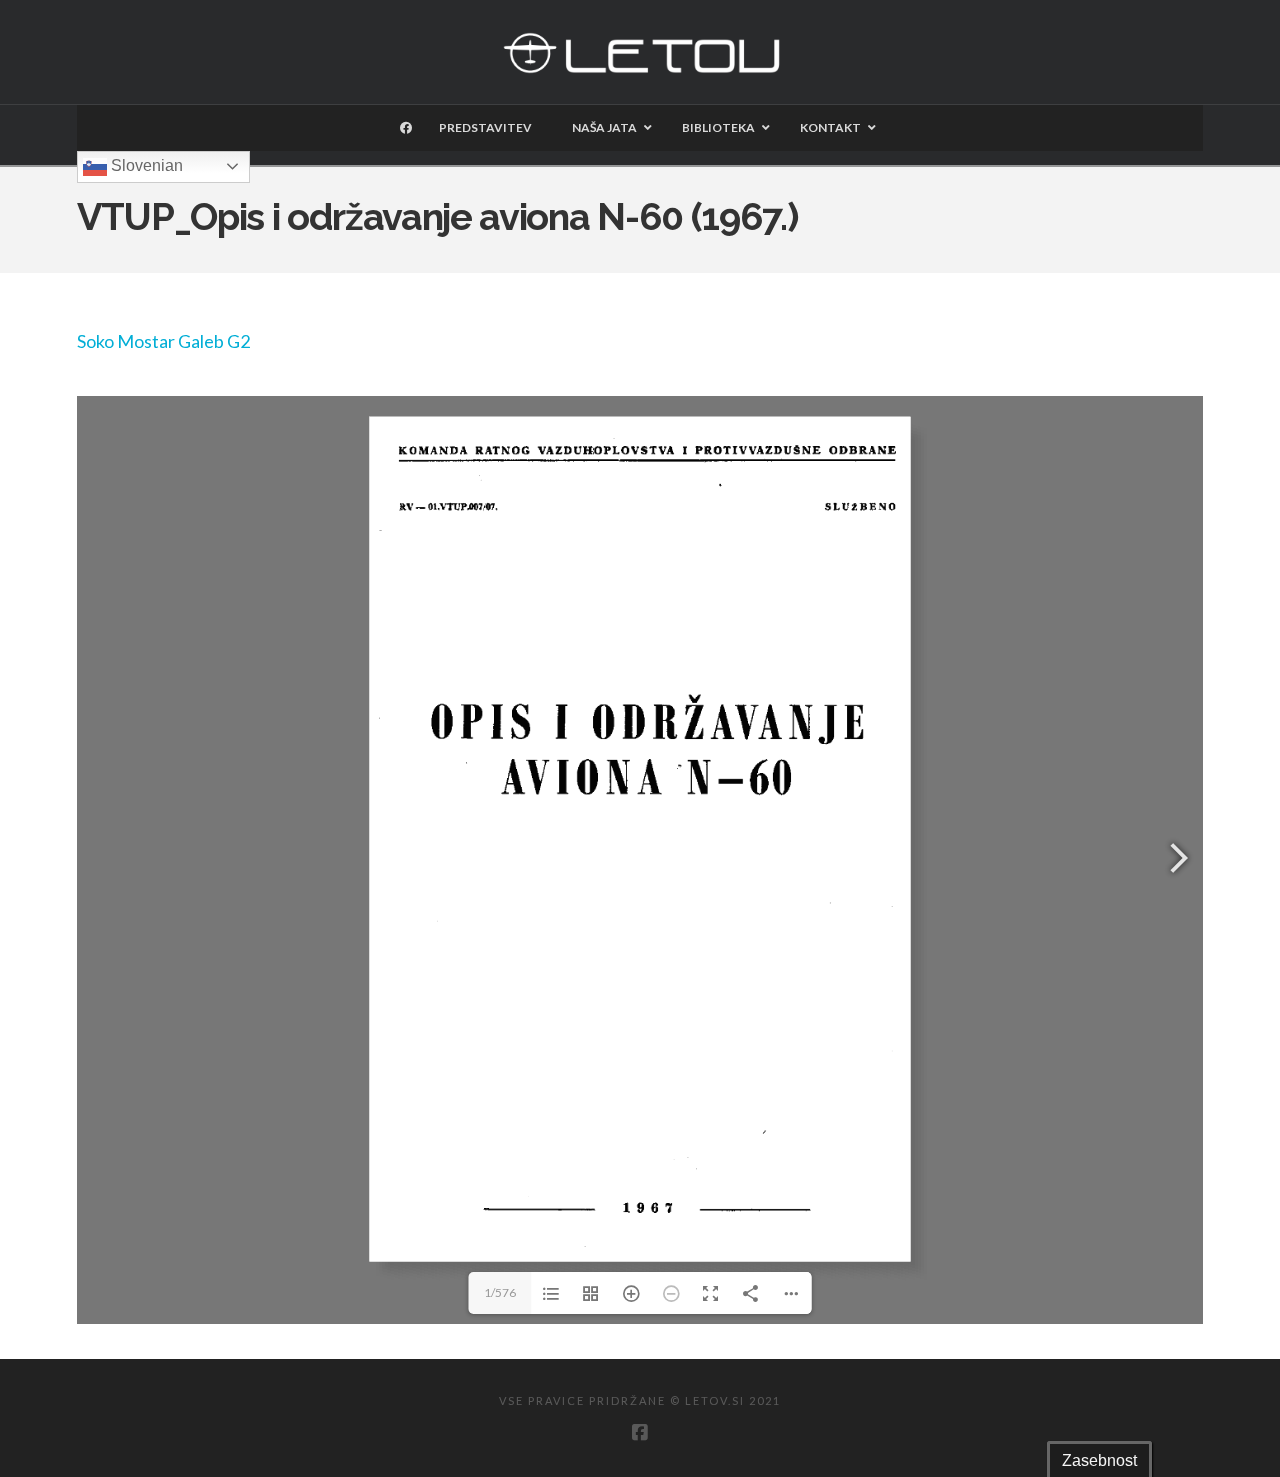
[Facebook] (640, 1433)
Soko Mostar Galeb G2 (163, 341)
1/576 (500, 1292)
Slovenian (145, 165)
